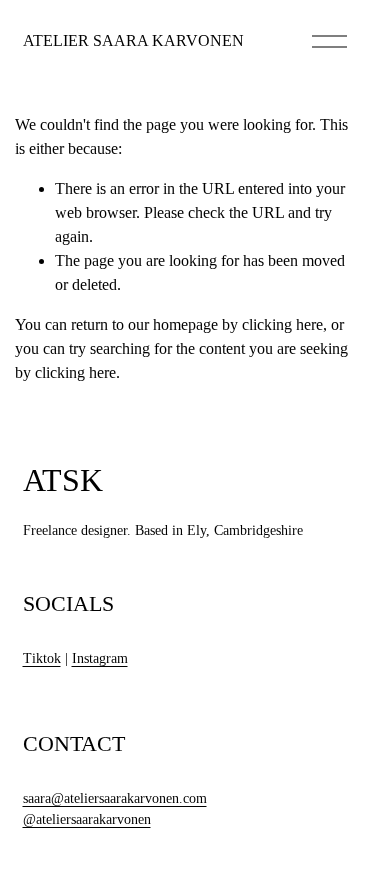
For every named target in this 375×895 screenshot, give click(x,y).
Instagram (100, 658)
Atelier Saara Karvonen (133, 40)
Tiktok (42, 658)
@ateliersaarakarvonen (87, 819)
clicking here (282, 324)
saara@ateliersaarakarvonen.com (115, 798)
